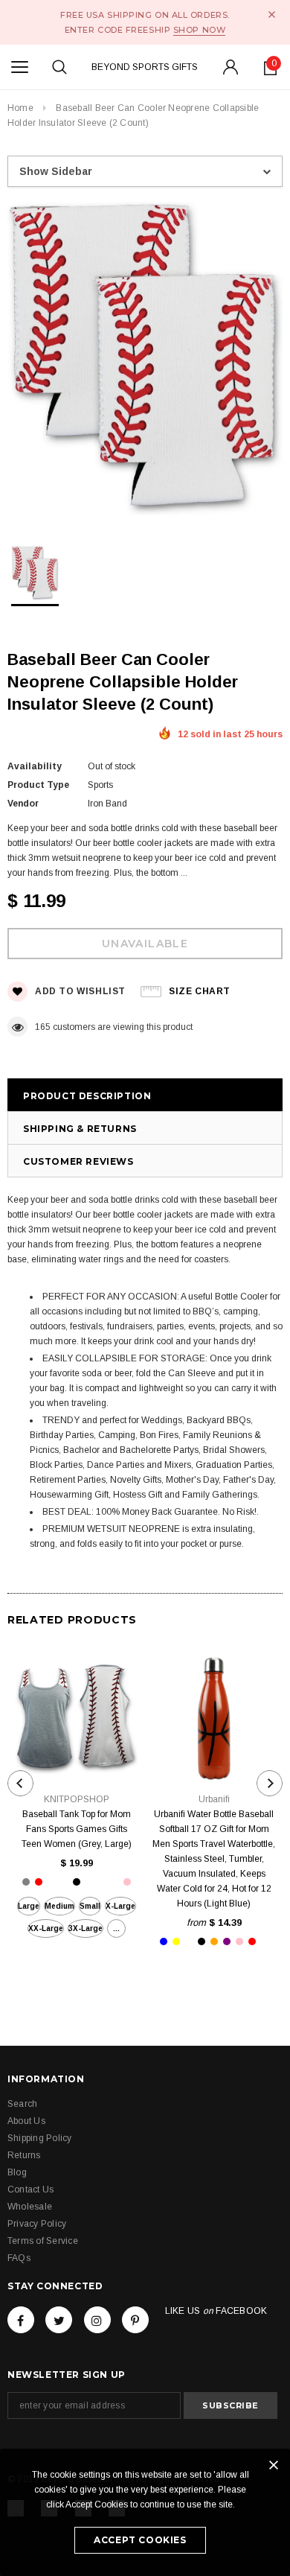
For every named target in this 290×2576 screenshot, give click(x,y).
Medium (59, 1906)
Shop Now (199, 30)
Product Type (38, 785)
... (116, 1928)
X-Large (120, 1906)
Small (90, 1906)
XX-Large (46, 1928)
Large (29, 1906)
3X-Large (86, 1928)
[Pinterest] (135, 2320)
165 (43, 1027)
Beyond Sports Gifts (145, 67)
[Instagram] (97, 2320)
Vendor (23, 804)
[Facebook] (21, 2320)
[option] (145, 361)
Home (20, 108)
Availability (35, 766)
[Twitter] (59, 2320)
